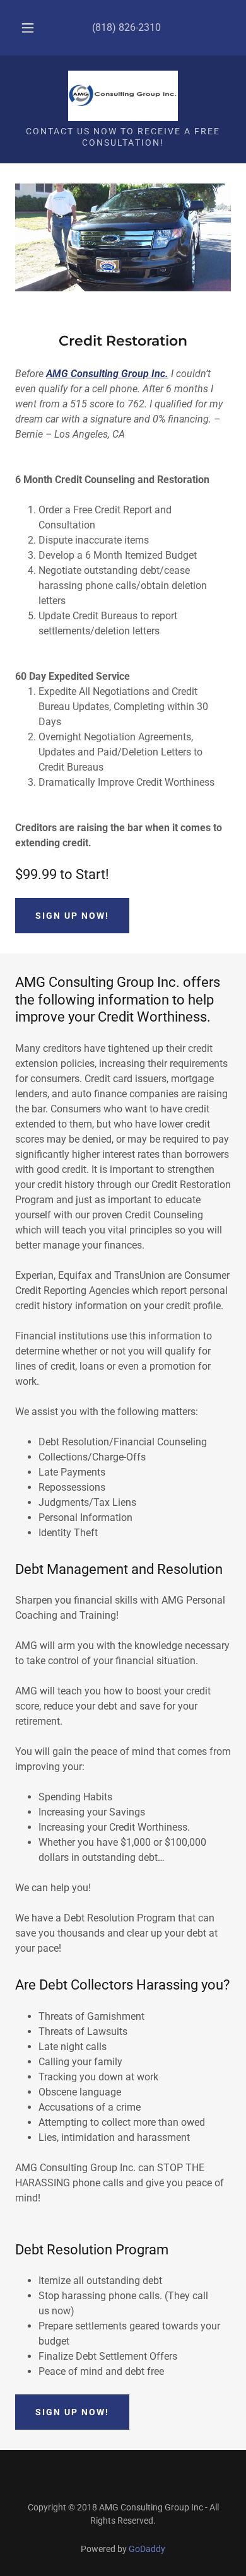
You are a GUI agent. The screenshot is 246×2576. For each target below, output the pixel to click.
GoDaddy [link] (147, 2549)
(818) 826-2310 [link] (126, 27)
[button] (28, 28)
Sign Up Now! (72, 2412)
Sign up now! (72, 916)
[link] (123, 96)
